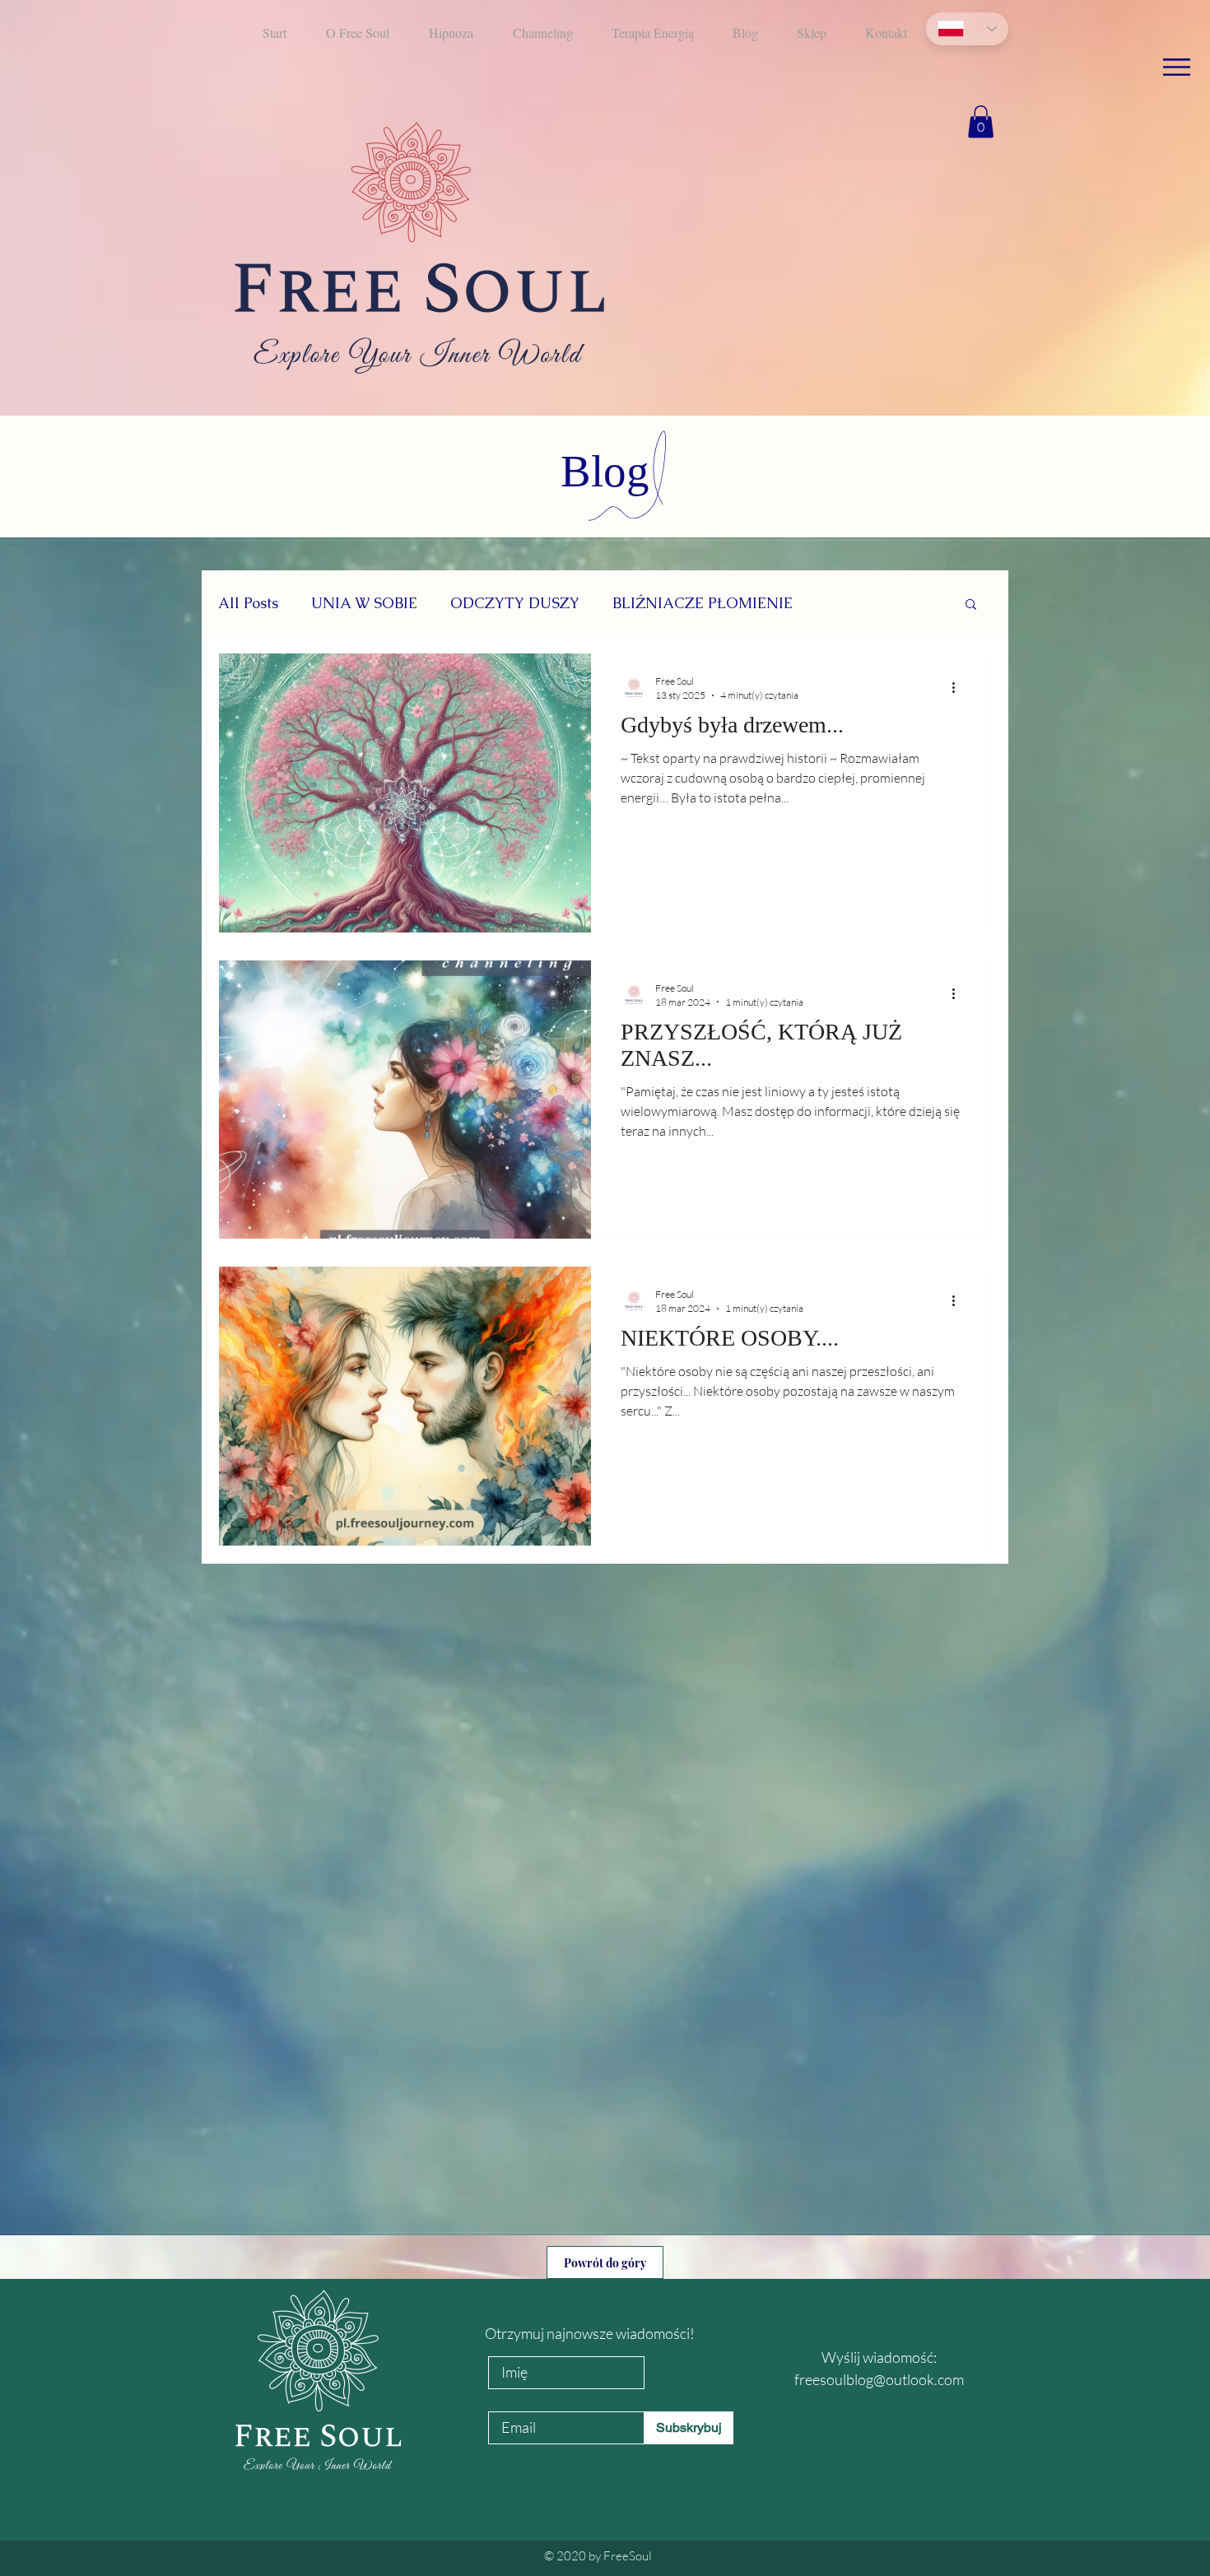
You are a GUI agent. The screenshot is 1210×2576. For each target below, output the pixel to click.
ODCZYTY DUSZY (515, 603)
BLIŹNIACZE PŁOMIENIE (703, 603)
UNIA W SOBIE (364, 603)
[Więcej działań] (959, 687)
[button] (1177, 67)
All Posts (248, 603)
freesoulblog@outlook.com (879, 2379)
